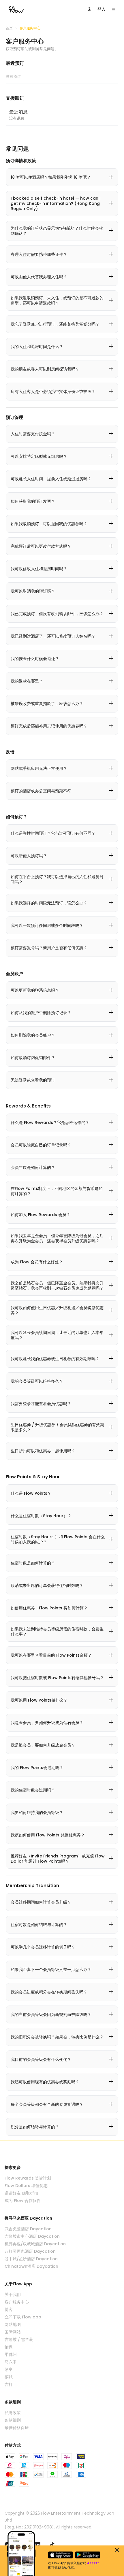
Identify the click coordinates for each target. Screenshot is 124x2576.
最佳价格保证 (17, 2428)
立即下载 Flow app (23, 2317)
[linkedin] (37, 2545)
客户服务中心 (17, 2302)
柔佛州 (11, 2354)
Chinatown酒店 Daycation (31, 2266)
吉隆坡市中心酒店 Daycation (32, 2236)
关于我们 (13, 2295)
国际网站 (13, 2332)
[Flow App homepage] (16, 9)
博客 (9, 2309)
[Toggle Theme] (89, 9)
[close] (117, 2550)
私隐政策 (13, 2413)
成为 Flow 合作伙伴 (23, 2201)
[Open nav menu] (114, 9)
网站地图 (13, 2324)
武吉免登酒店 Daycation (28, 2229)
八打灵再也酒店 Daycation (30, 2251)
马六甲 (11, 2362)
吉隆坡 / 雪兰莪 (19, 2339)
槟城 (9, 2377)
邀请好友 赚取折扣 (21, 2193)
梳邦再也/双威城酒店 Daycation (35, 2244)
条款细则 (13, 2420)
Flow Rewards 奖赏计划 (28, 2178)
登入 (102, 9)
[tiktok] (52, 2545)
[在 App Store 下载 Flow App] (61, 2555)
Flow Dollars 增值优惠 (26, 2186)
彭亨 (9, 2369)
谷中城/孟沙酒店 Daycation (31, 2259)
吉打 (9, 2384)
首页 (9, 28)
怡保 (9, 2347)
